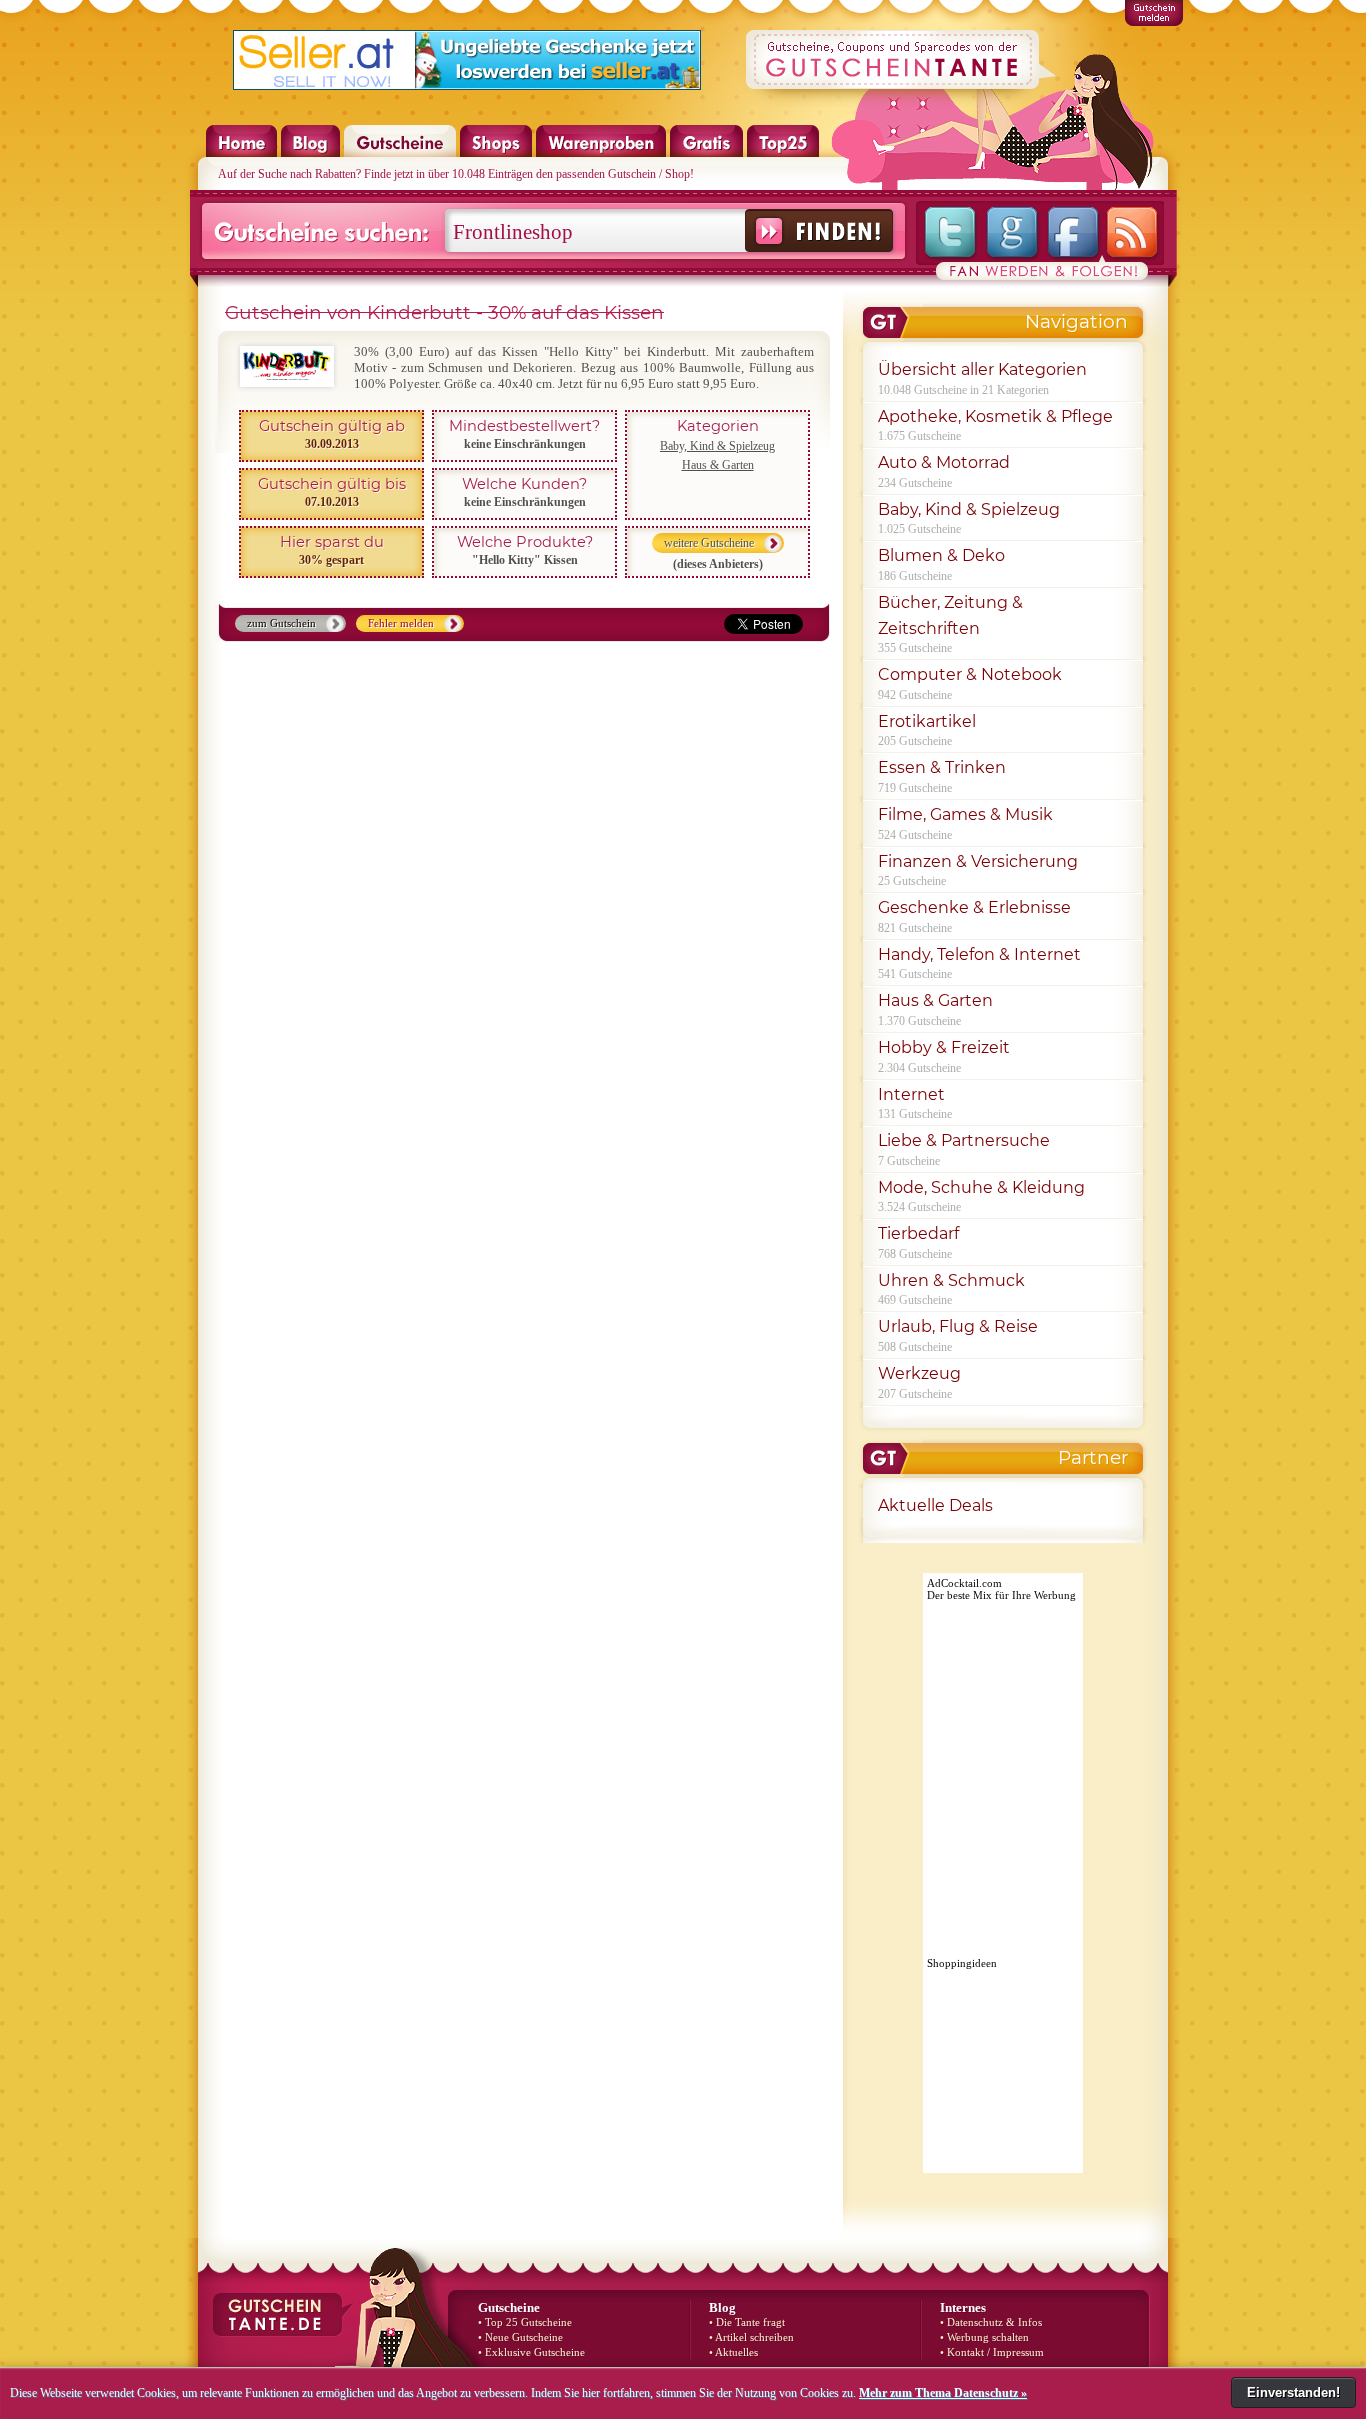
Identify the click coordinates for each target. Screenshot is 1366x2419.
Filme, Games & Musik (965, 814)
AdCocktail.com (964, 1583)
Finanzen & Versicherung (978, 861)
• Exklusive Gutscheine (531, 2352)
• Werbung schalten (984, 2337)
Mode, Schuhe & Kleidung (981, 1187)
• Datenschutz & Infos (991, 2322)
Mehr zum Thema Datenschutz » (943, 2393)
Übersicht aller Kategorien (982, 369)
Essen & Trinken (942, 767)
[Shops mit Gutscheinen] (496, 153)
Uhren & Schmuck (951, 1280)
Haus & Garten (718, 465)
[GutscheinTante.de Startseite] (231, 153)
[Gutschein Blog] (311, 153)
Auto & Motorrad (944, 462)
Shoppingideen (962, 1963)
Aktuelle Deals (935, 1505)
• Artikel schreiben (751, 2337)
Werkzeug (919, 1373)
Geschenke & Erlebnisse (974, 907)
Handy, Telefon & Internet (979, 954)
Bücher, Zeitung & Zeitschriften (950, 615)
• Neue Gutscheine (520, 2337)
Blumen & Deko (941, 555)
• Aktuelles (733, 2352)
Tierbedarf (918, 1233)
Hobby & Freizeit (944, 1047)
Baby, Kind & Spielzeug (717, 446)
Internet (911, 1094)
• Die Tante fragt (747, 2322)
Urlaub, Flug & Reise (958, 1326)
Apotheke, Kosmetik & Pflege (995, 416)
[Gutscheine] (400, 153)
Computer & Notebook (970, 674)
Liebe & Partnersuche (964, 1140)
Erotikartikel (927, 721)
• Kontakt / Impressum (992, 2352)
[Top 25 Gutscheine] (783, 153)
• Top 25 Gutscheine (525, 2322)
